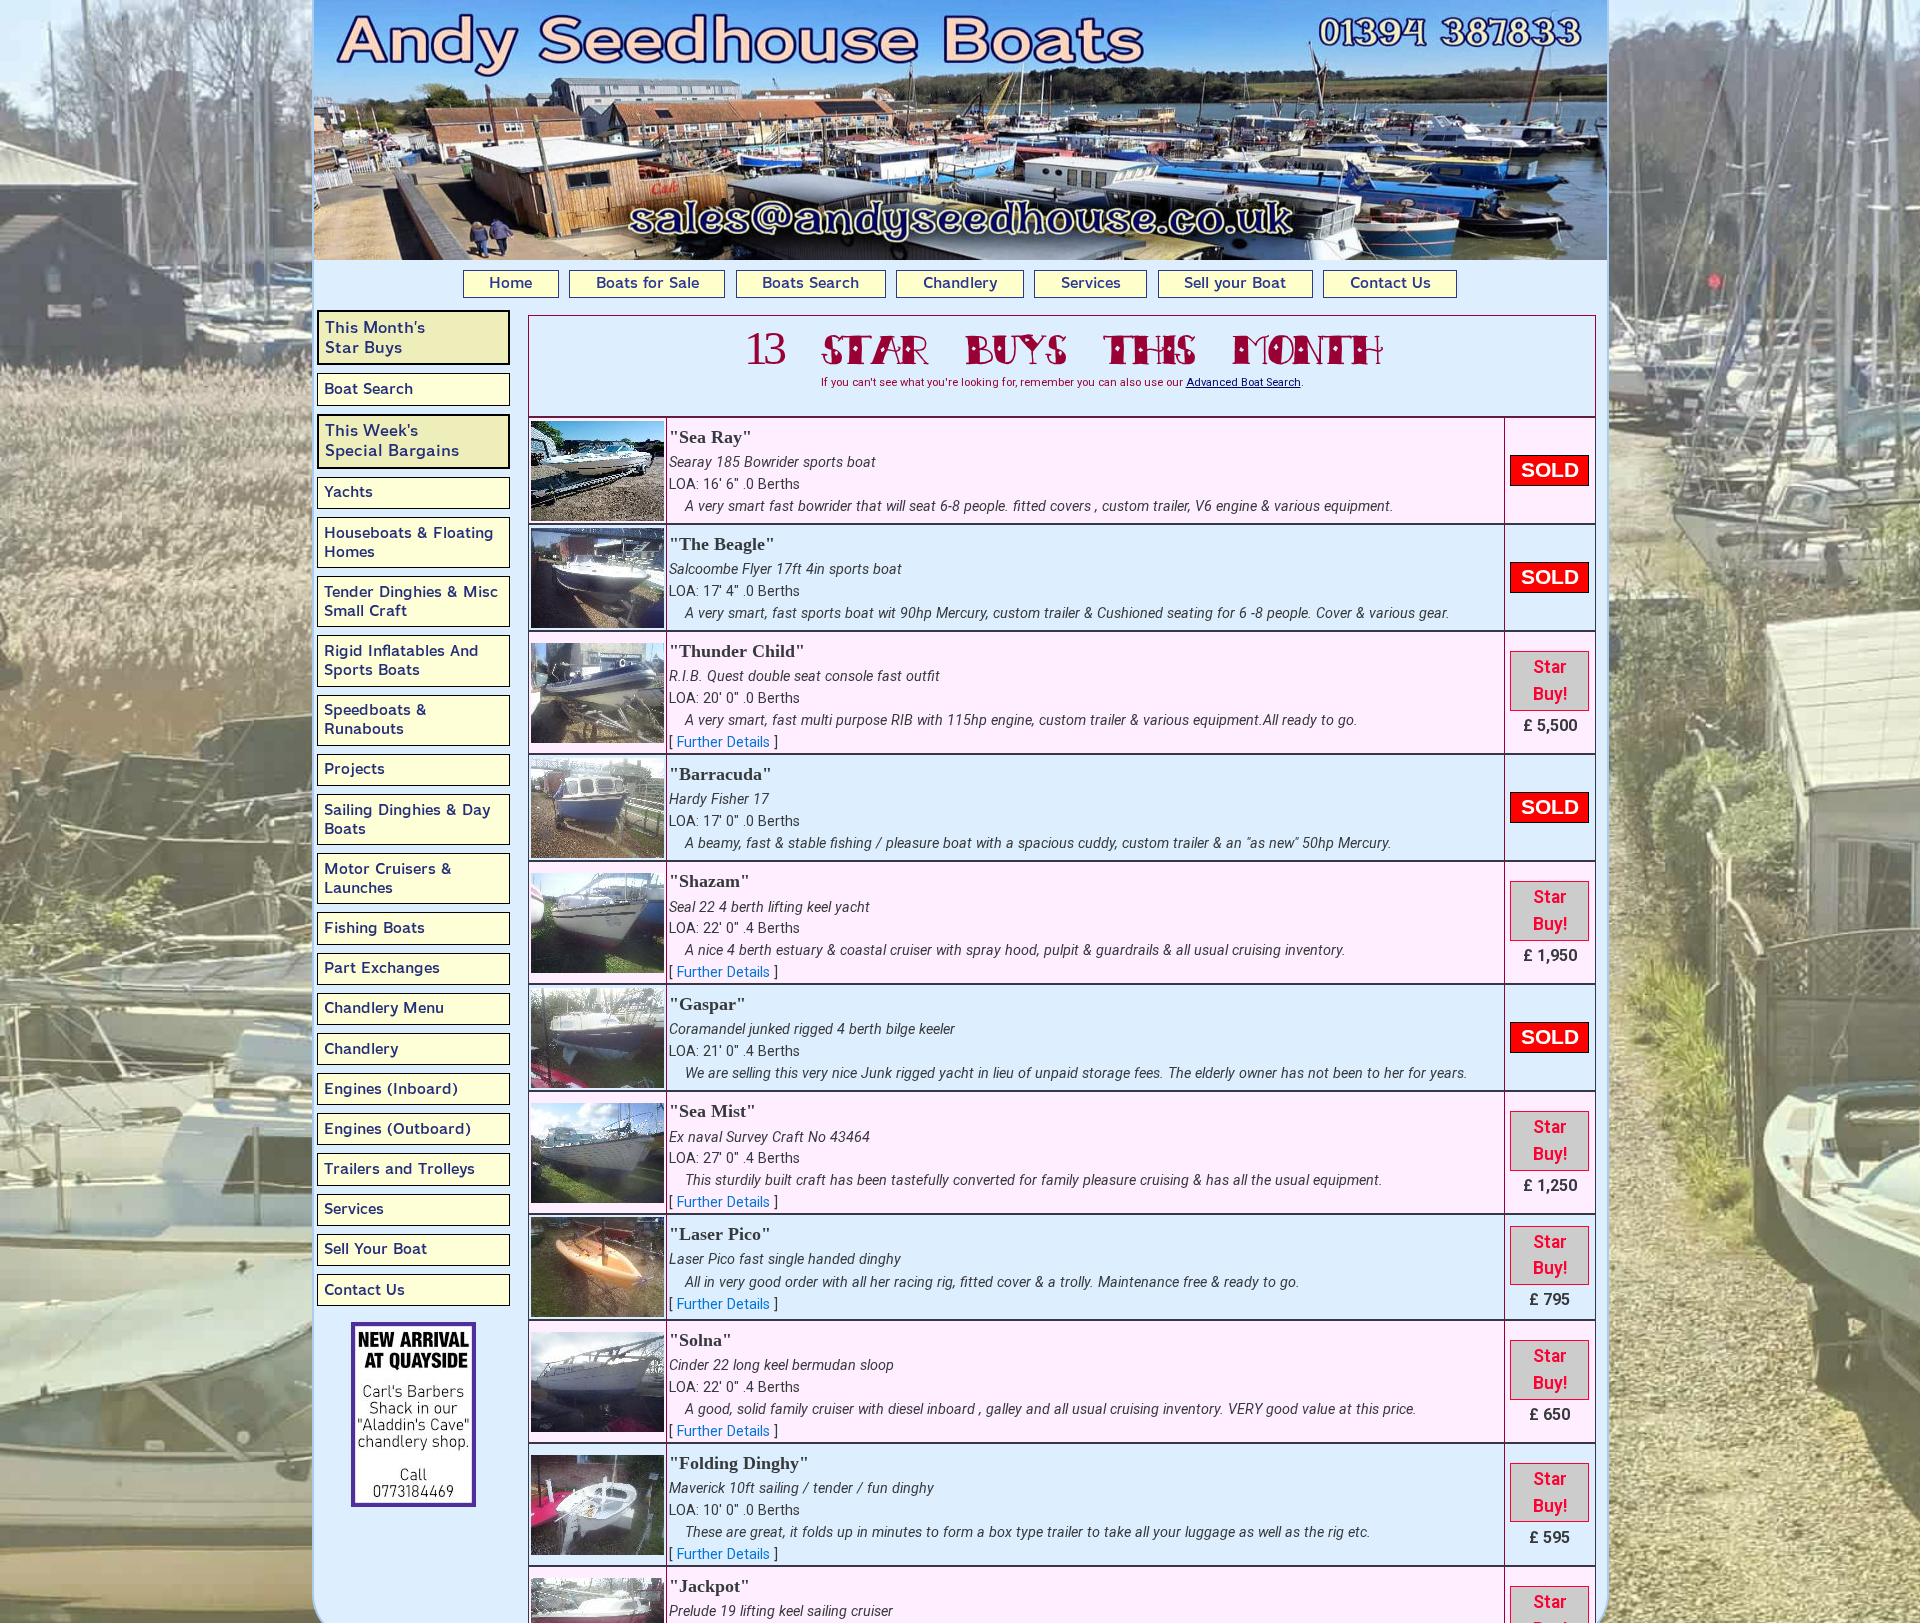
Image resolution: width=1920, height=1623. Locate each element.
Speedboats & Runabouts (375, 719)
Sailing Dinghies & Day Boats (407, 819)
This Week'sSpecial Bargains (392, 440)
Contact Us (1390, 283)
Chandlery (960, 283)
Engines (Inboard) (391, 1089)
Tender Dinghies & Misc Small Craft (411, 601)
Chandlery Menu (384, 1008)
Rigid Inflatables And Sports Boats (401, 660)
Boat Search (368, 389)
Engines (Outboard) (397, 1129)
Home (510, 283)
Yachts (348, 492)
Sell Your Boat (375, 1249)
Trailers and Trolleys (399, 1169)
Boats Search (810, 283)
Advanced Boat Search (1243, 382)
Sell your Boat (1235, 283)
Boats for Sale (647, 283)
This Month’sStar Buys (375, 337)
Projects (354, 769)
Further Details (723, 742)
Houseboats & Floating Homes (409, 542)
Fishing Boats (374, 928)
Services (1091, 283)
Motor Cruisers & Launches (388, 878)
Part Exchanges (382, 968)
